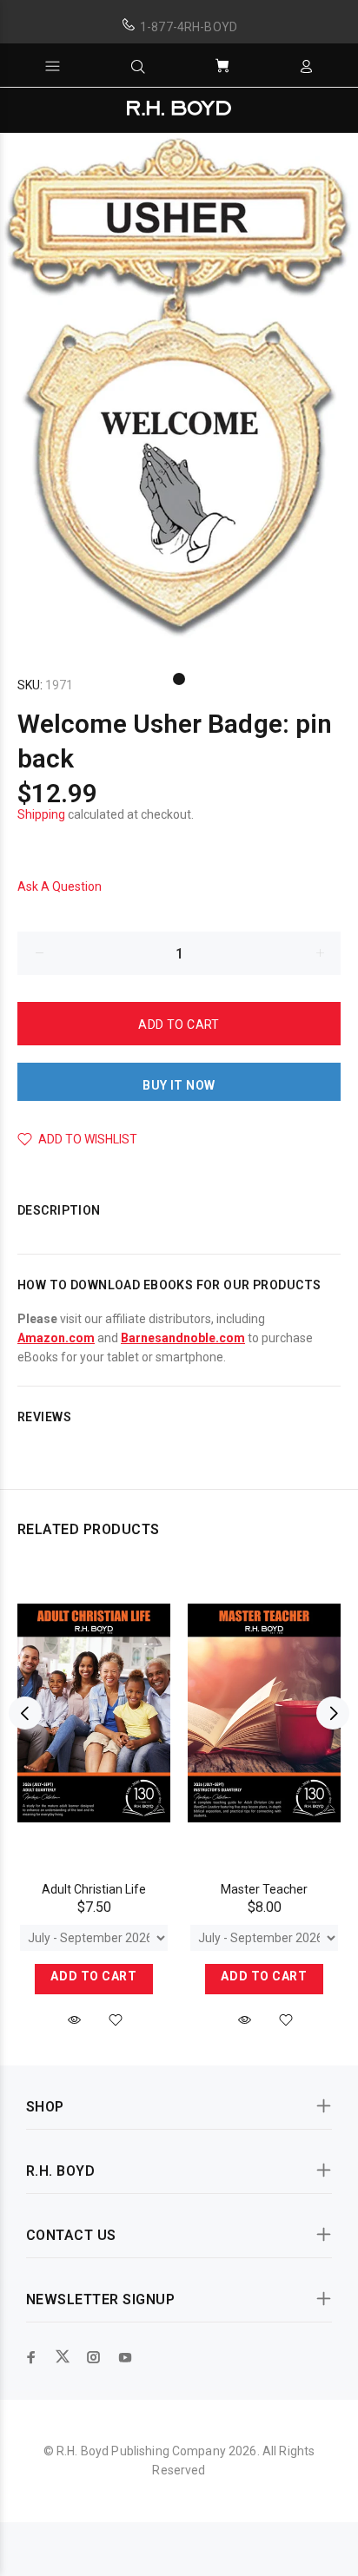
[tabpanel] (179, 389)
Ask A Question (60, 886)
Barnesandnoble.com (183, 1338)
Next (333, 1713)
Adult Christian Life (94, 1889)
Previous (25, 1713)
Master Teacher (264, 1889)
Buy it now (179, 1085)
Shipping (41, 814)
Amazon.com (56, 1338)
